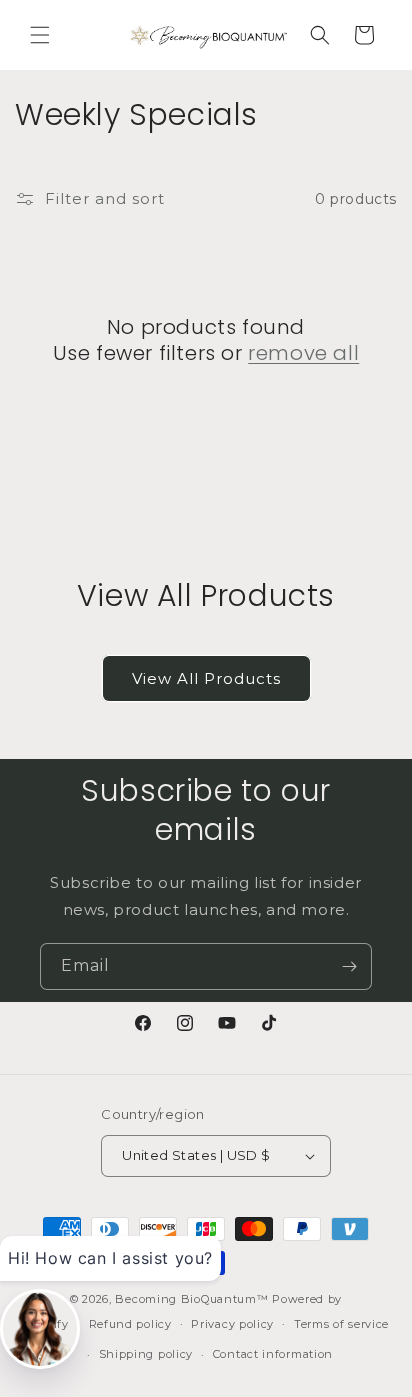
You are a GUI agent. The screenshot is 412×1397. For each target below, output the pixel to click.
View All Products (206, 678)
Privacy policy (232, 1324)
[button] (40, 35)
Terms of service (341, 1324)
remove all (303, 353)
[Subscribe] (349, 966)
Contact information (273, 1354)
